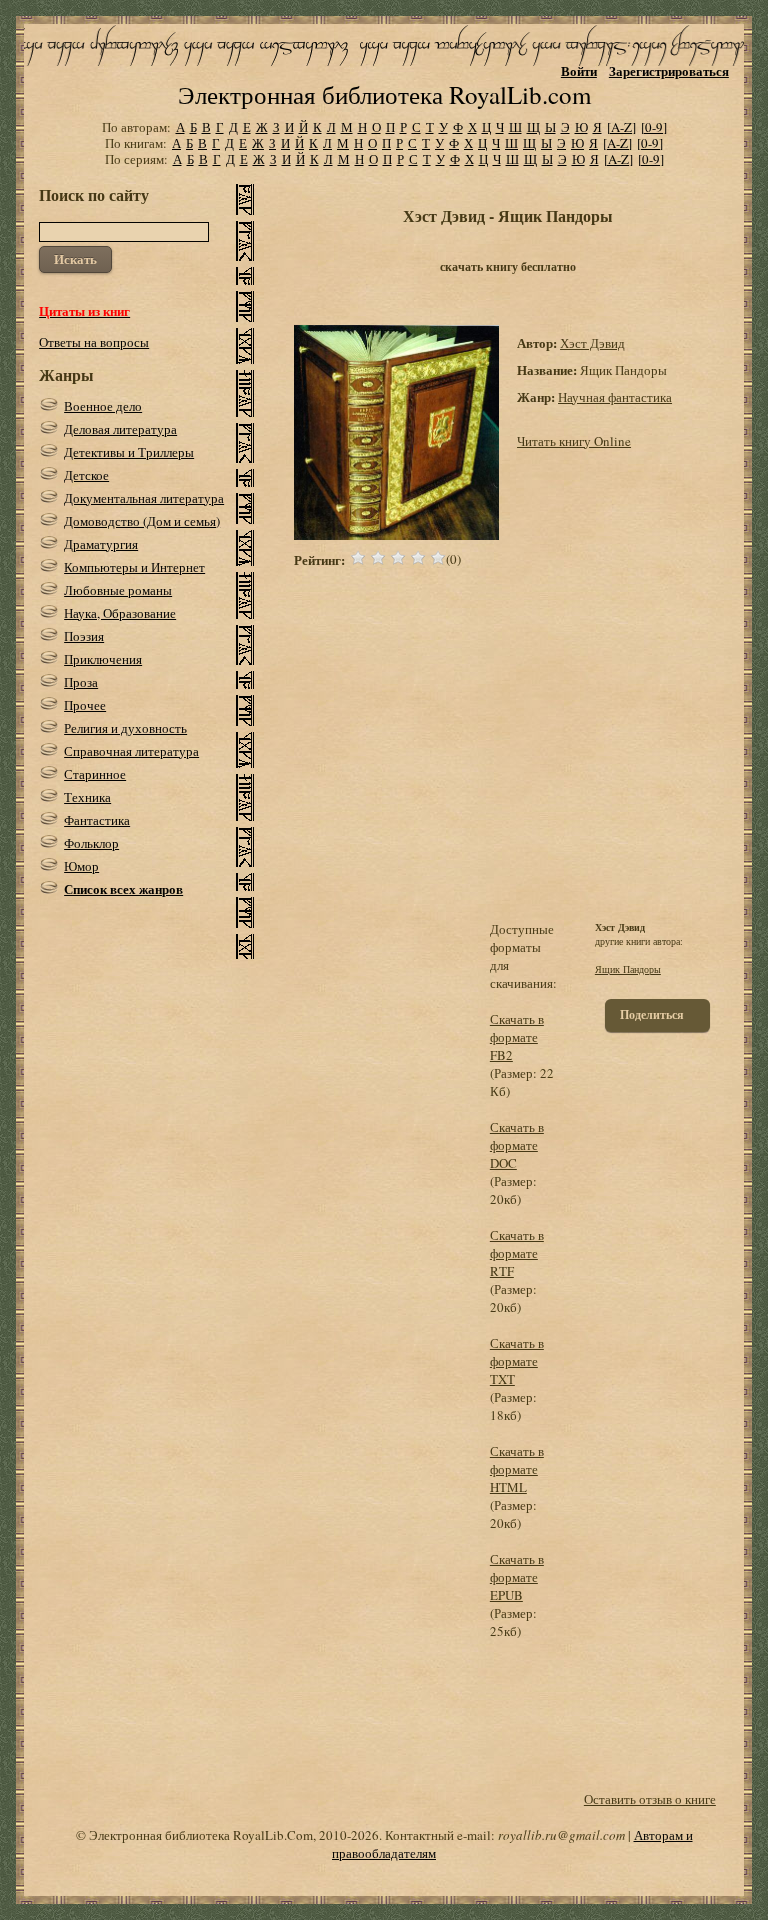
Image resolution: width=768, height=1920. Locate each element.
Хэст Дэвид (592, 343)
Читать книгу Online (574, 441)
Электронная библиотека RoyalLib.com (384, 94)
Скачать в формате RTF (517, 1253)
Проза (81, 682)
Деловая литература (120, 429)
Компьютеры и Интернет (134, 567)
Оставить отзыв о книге (650, 1799)
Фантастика (97, 820)
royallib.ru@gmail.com (561, 1835)
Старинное (95, 774)
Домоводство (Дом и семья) (142, 521)
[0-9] (654, 127)
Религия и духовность (125, 728)
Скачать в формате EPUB (517, 1577)
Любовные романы (118, 590)
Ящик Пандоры (628, 969)
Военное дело (103, 406)
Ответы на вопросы (94, 342)
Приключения (103, 659)
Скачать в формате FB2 (517, 1037)
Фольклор (91, 843)
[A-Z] (621, 127)
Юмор (81, 866)
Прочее (85, 705)
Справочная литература (131, 751)
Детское (86, 475)
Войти (579, 70)
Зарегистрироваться (669, 70)
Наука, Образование (120, 613)
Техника (87, 797)
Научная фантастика (615, 397)
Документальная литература (144, 498)
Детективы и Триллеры (129, 452)
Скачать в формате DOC (517, 1145)
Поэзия (84, 636)
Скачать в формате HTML (517, 1469)
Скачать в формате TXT (517, 1361)
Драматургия (101, 544)
